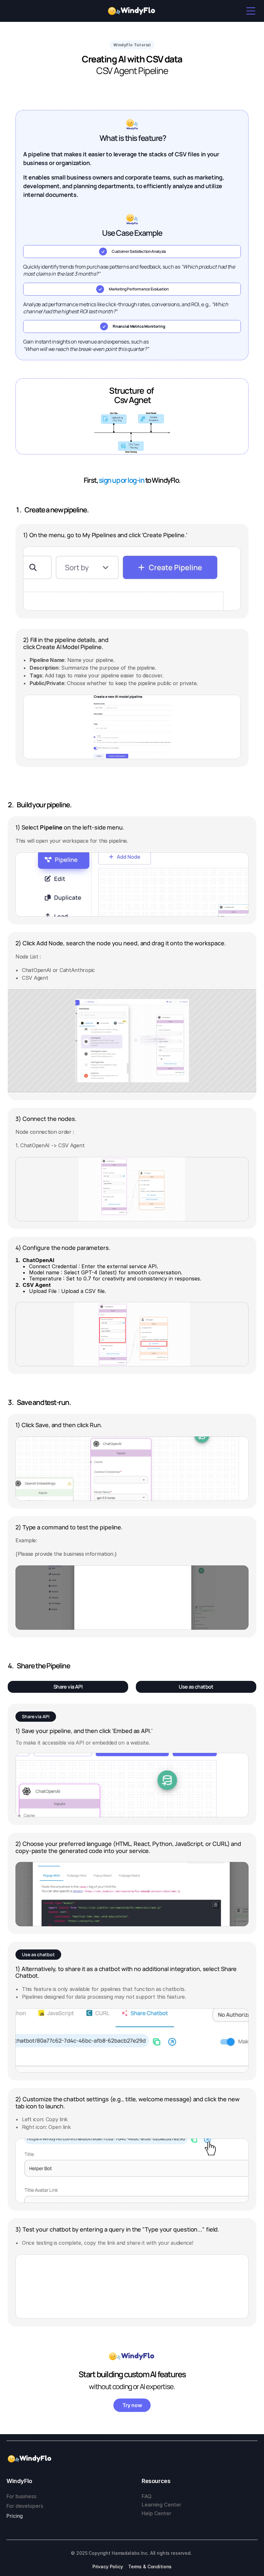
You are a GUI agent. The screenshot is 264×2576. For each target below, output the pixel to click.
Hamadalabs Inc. (130, 2553)
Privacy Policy (108, 2567)
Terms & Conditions (150, 2567)
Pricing (15, 2516)
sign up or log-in (122, 480)
